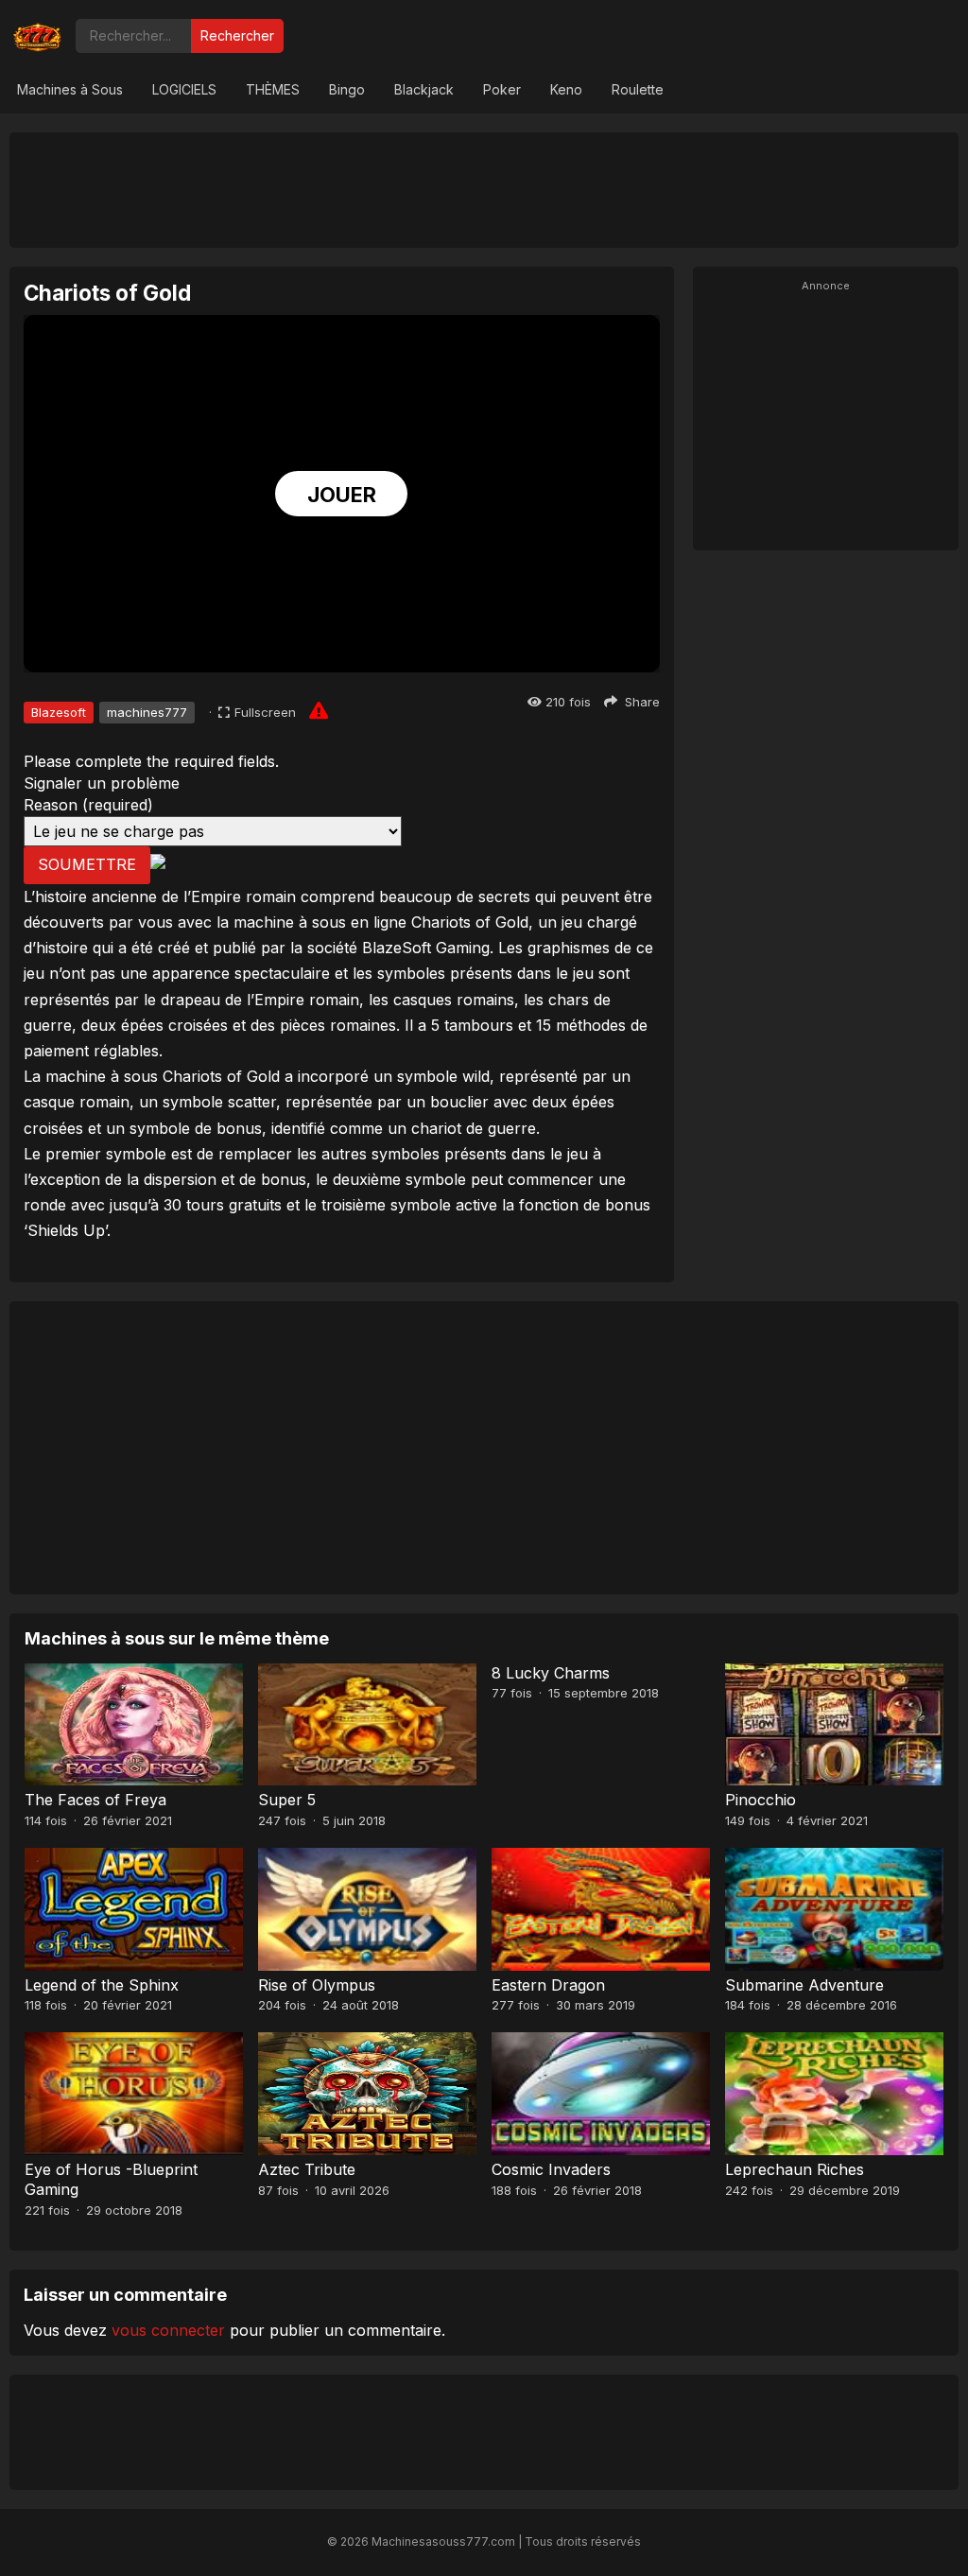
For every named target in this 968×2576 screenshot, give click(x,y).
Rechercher (237, 35)
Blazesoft (59, 712)
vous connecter (168, 2330)
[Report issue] (319, 710)
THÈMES (273, 89)
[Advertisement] (484, 189)
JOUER (342, 495)
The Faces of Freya (95, 1800)
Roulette (638, 89)
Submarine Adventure (804, 1985)
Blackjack (424, 89)
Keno (566, 89)
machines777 (147, 712)
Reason (88, 805)
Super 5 (287, 1800)
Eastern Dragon (548, 1985)
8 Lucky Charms (551, 1673)
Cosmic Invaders (551, 2169)
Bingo (347, 89)
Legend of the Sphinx (102, 1985)
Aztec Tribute (307, 2169)
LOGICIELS (184, 89)
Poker (502, 89)
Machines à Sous (70, 89)
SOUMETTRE (87, 864)
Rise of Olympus (317, 1985)
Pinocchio (761, 1800)
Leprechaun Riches (795, 2169)
